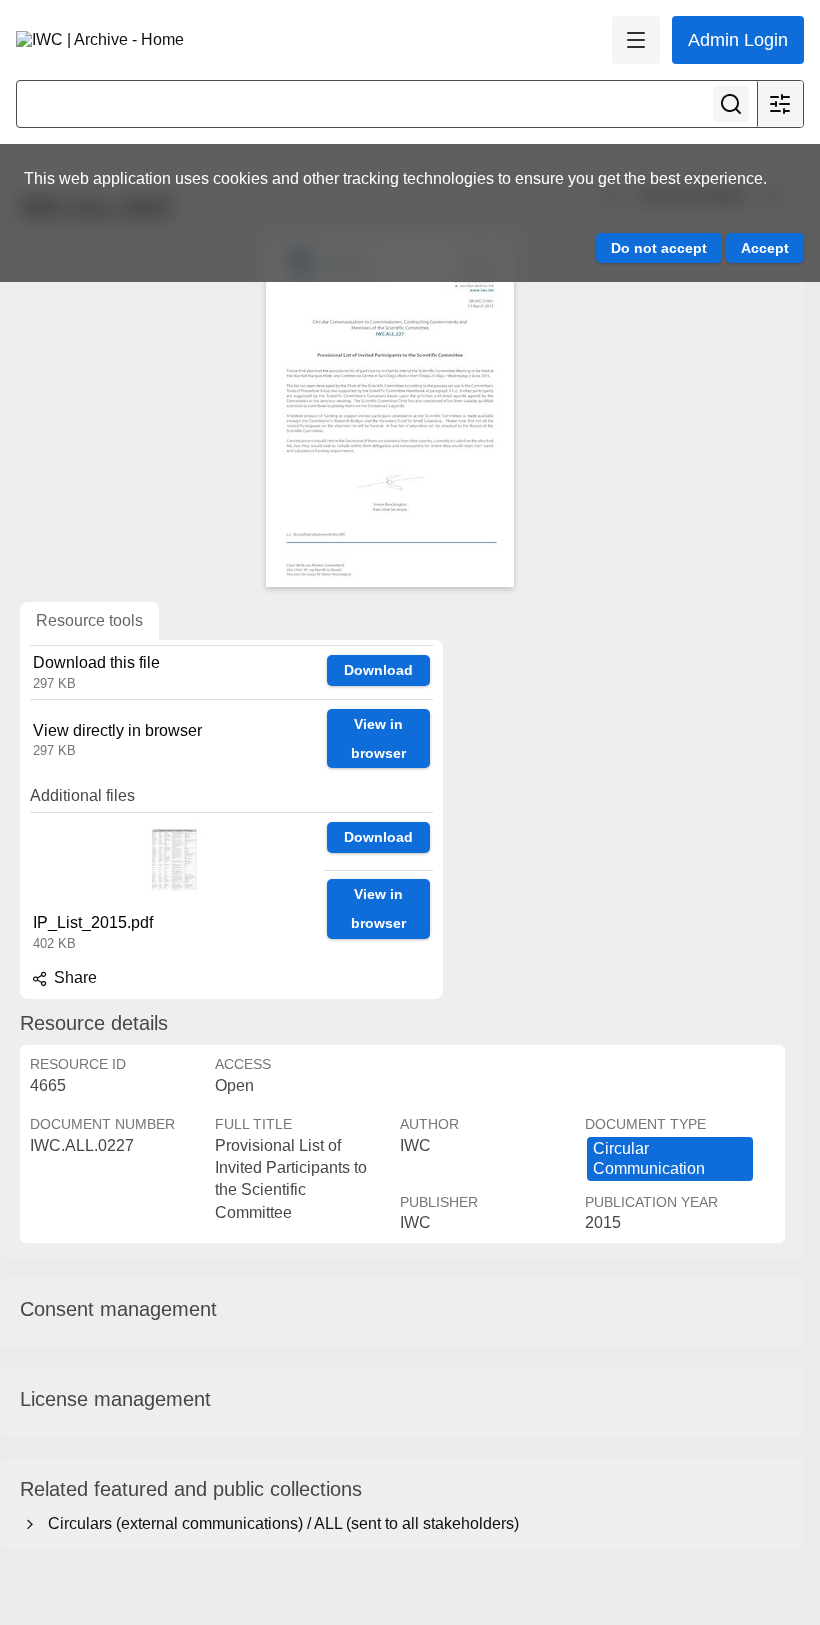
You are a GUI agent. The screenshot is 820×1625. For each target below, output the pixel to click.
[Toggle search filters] (780, 104)
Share (73, 977)
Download (378, 670)
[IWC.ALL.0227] (390, 412)
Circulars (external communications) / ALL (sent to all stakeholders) (279, 1523)
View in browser (378, 738)
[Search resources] (731, 104)
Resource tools (89, 620)
